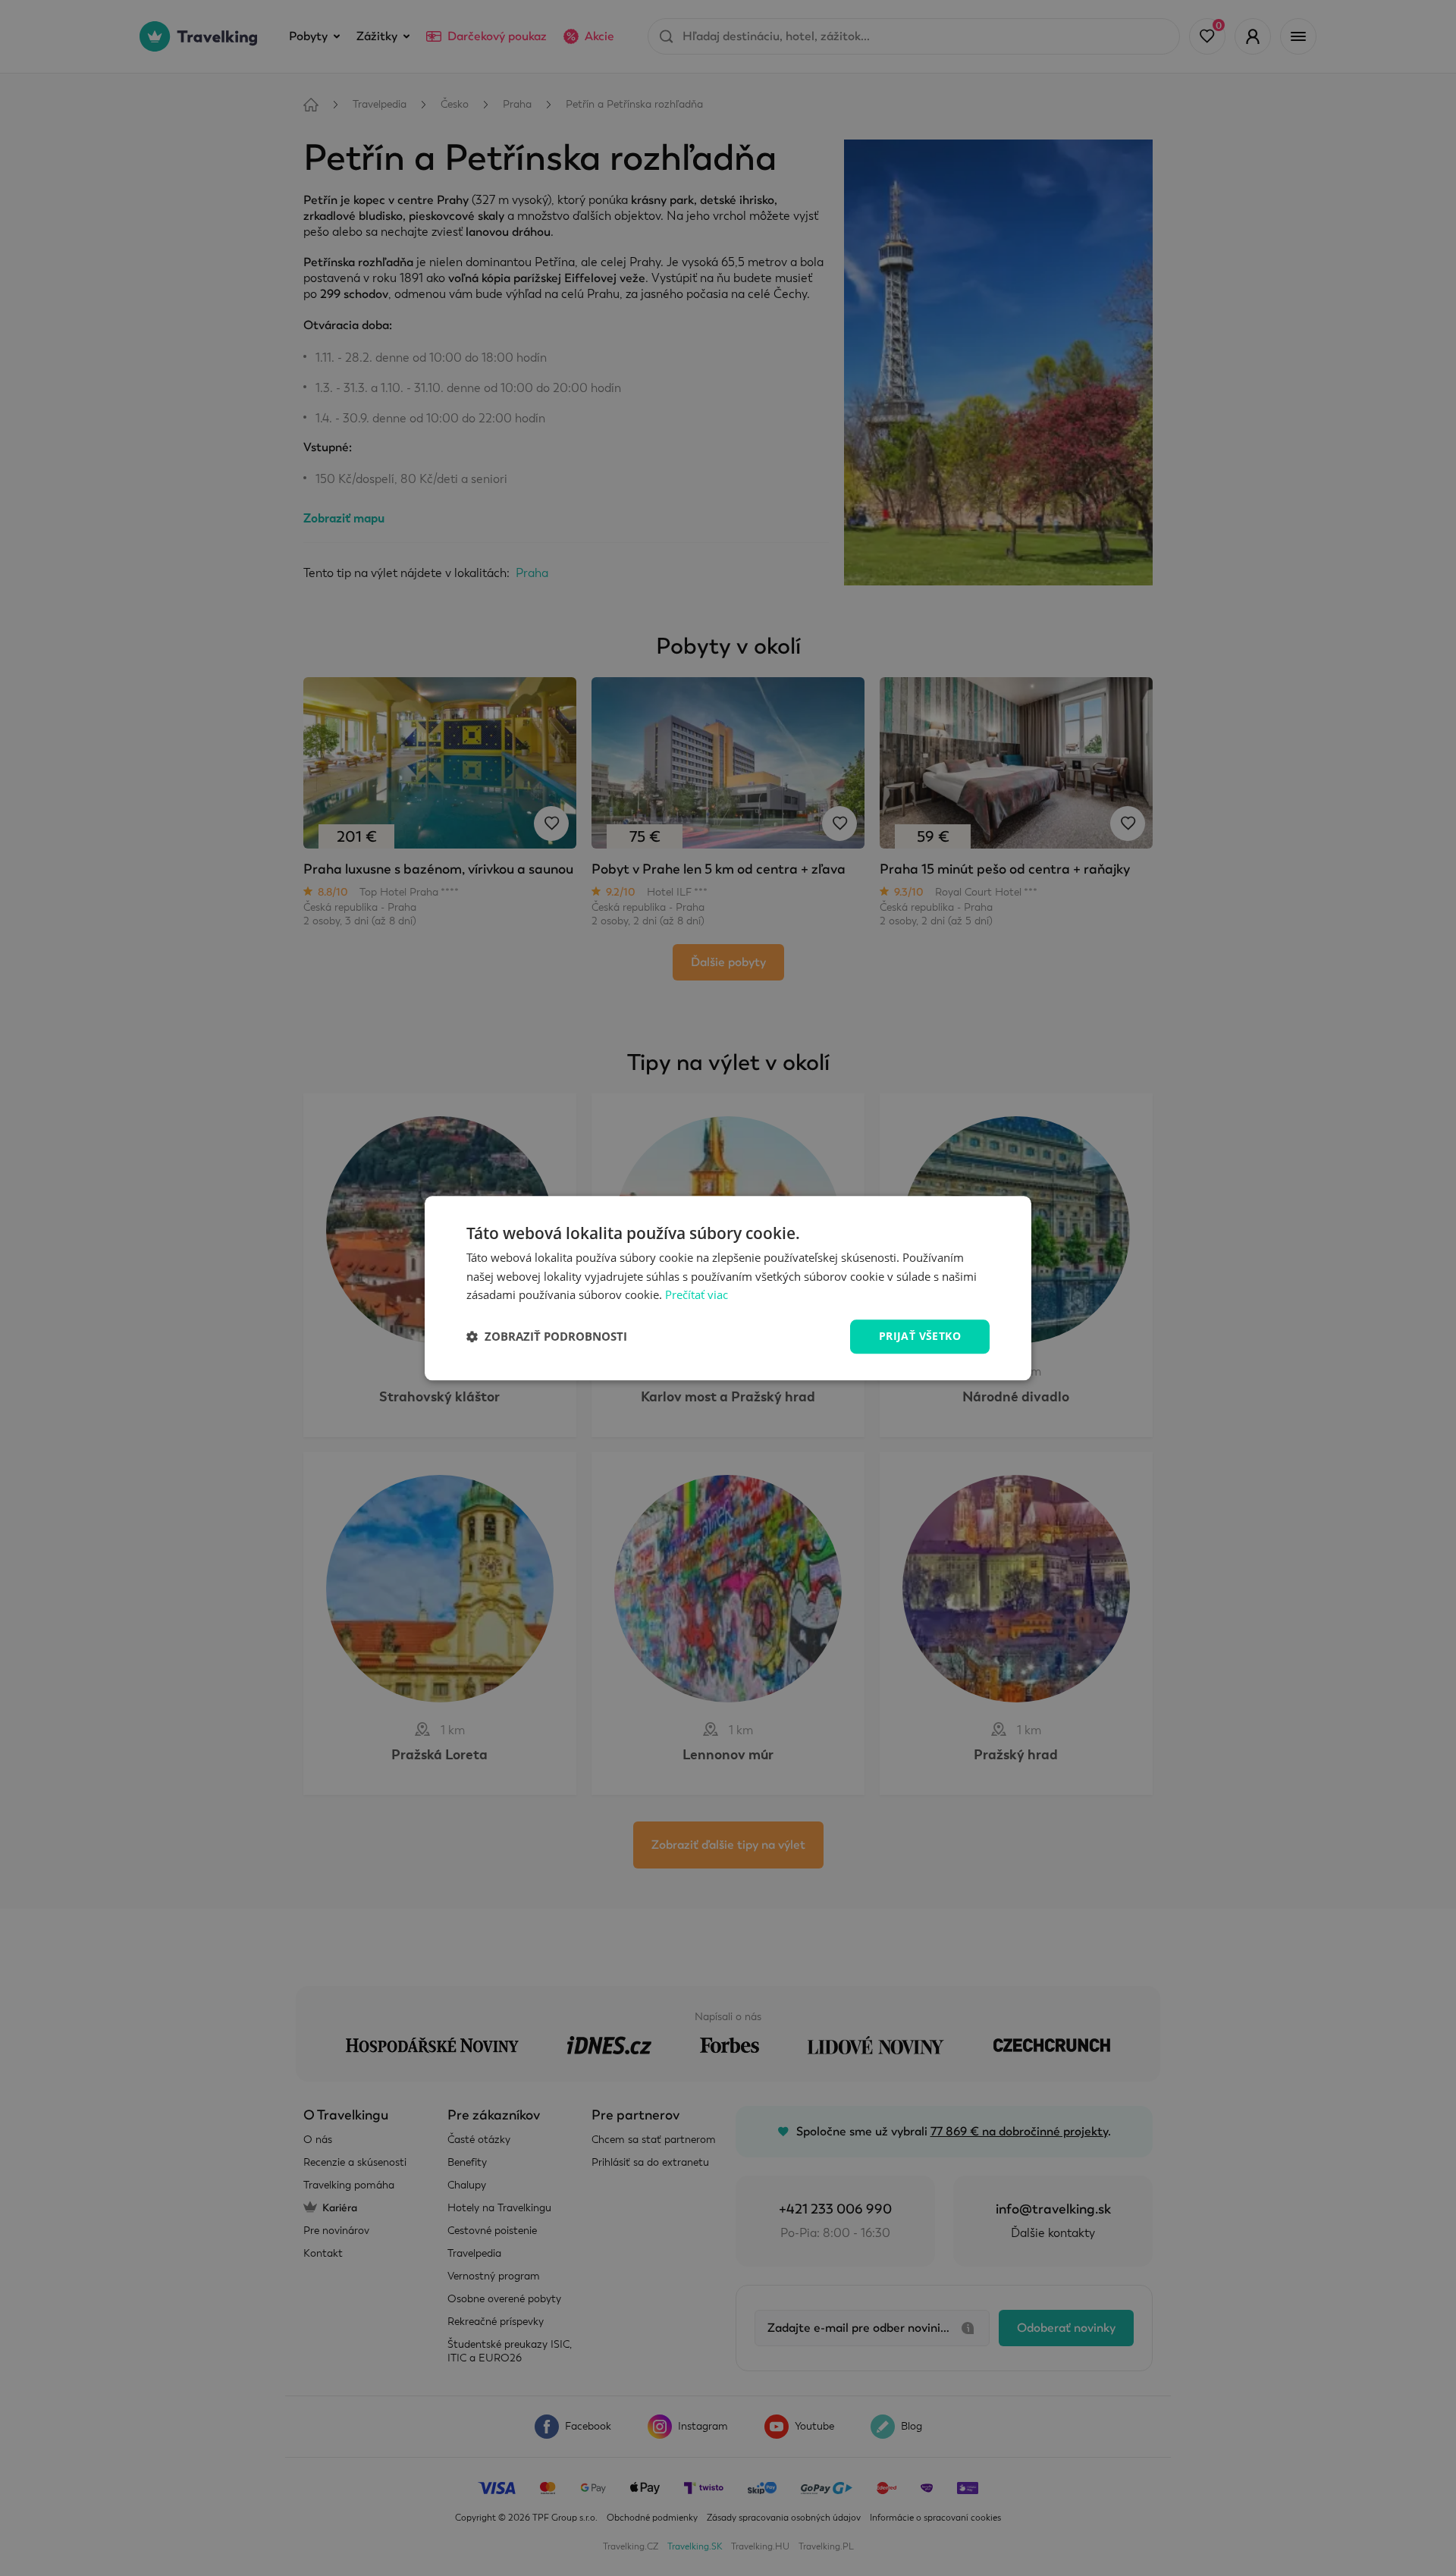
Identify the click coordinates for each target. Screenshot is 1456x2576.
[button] (547, 1337)
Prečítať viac (697, 1295)
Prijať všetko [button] (920, 1336)
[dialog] (728, 1288)
